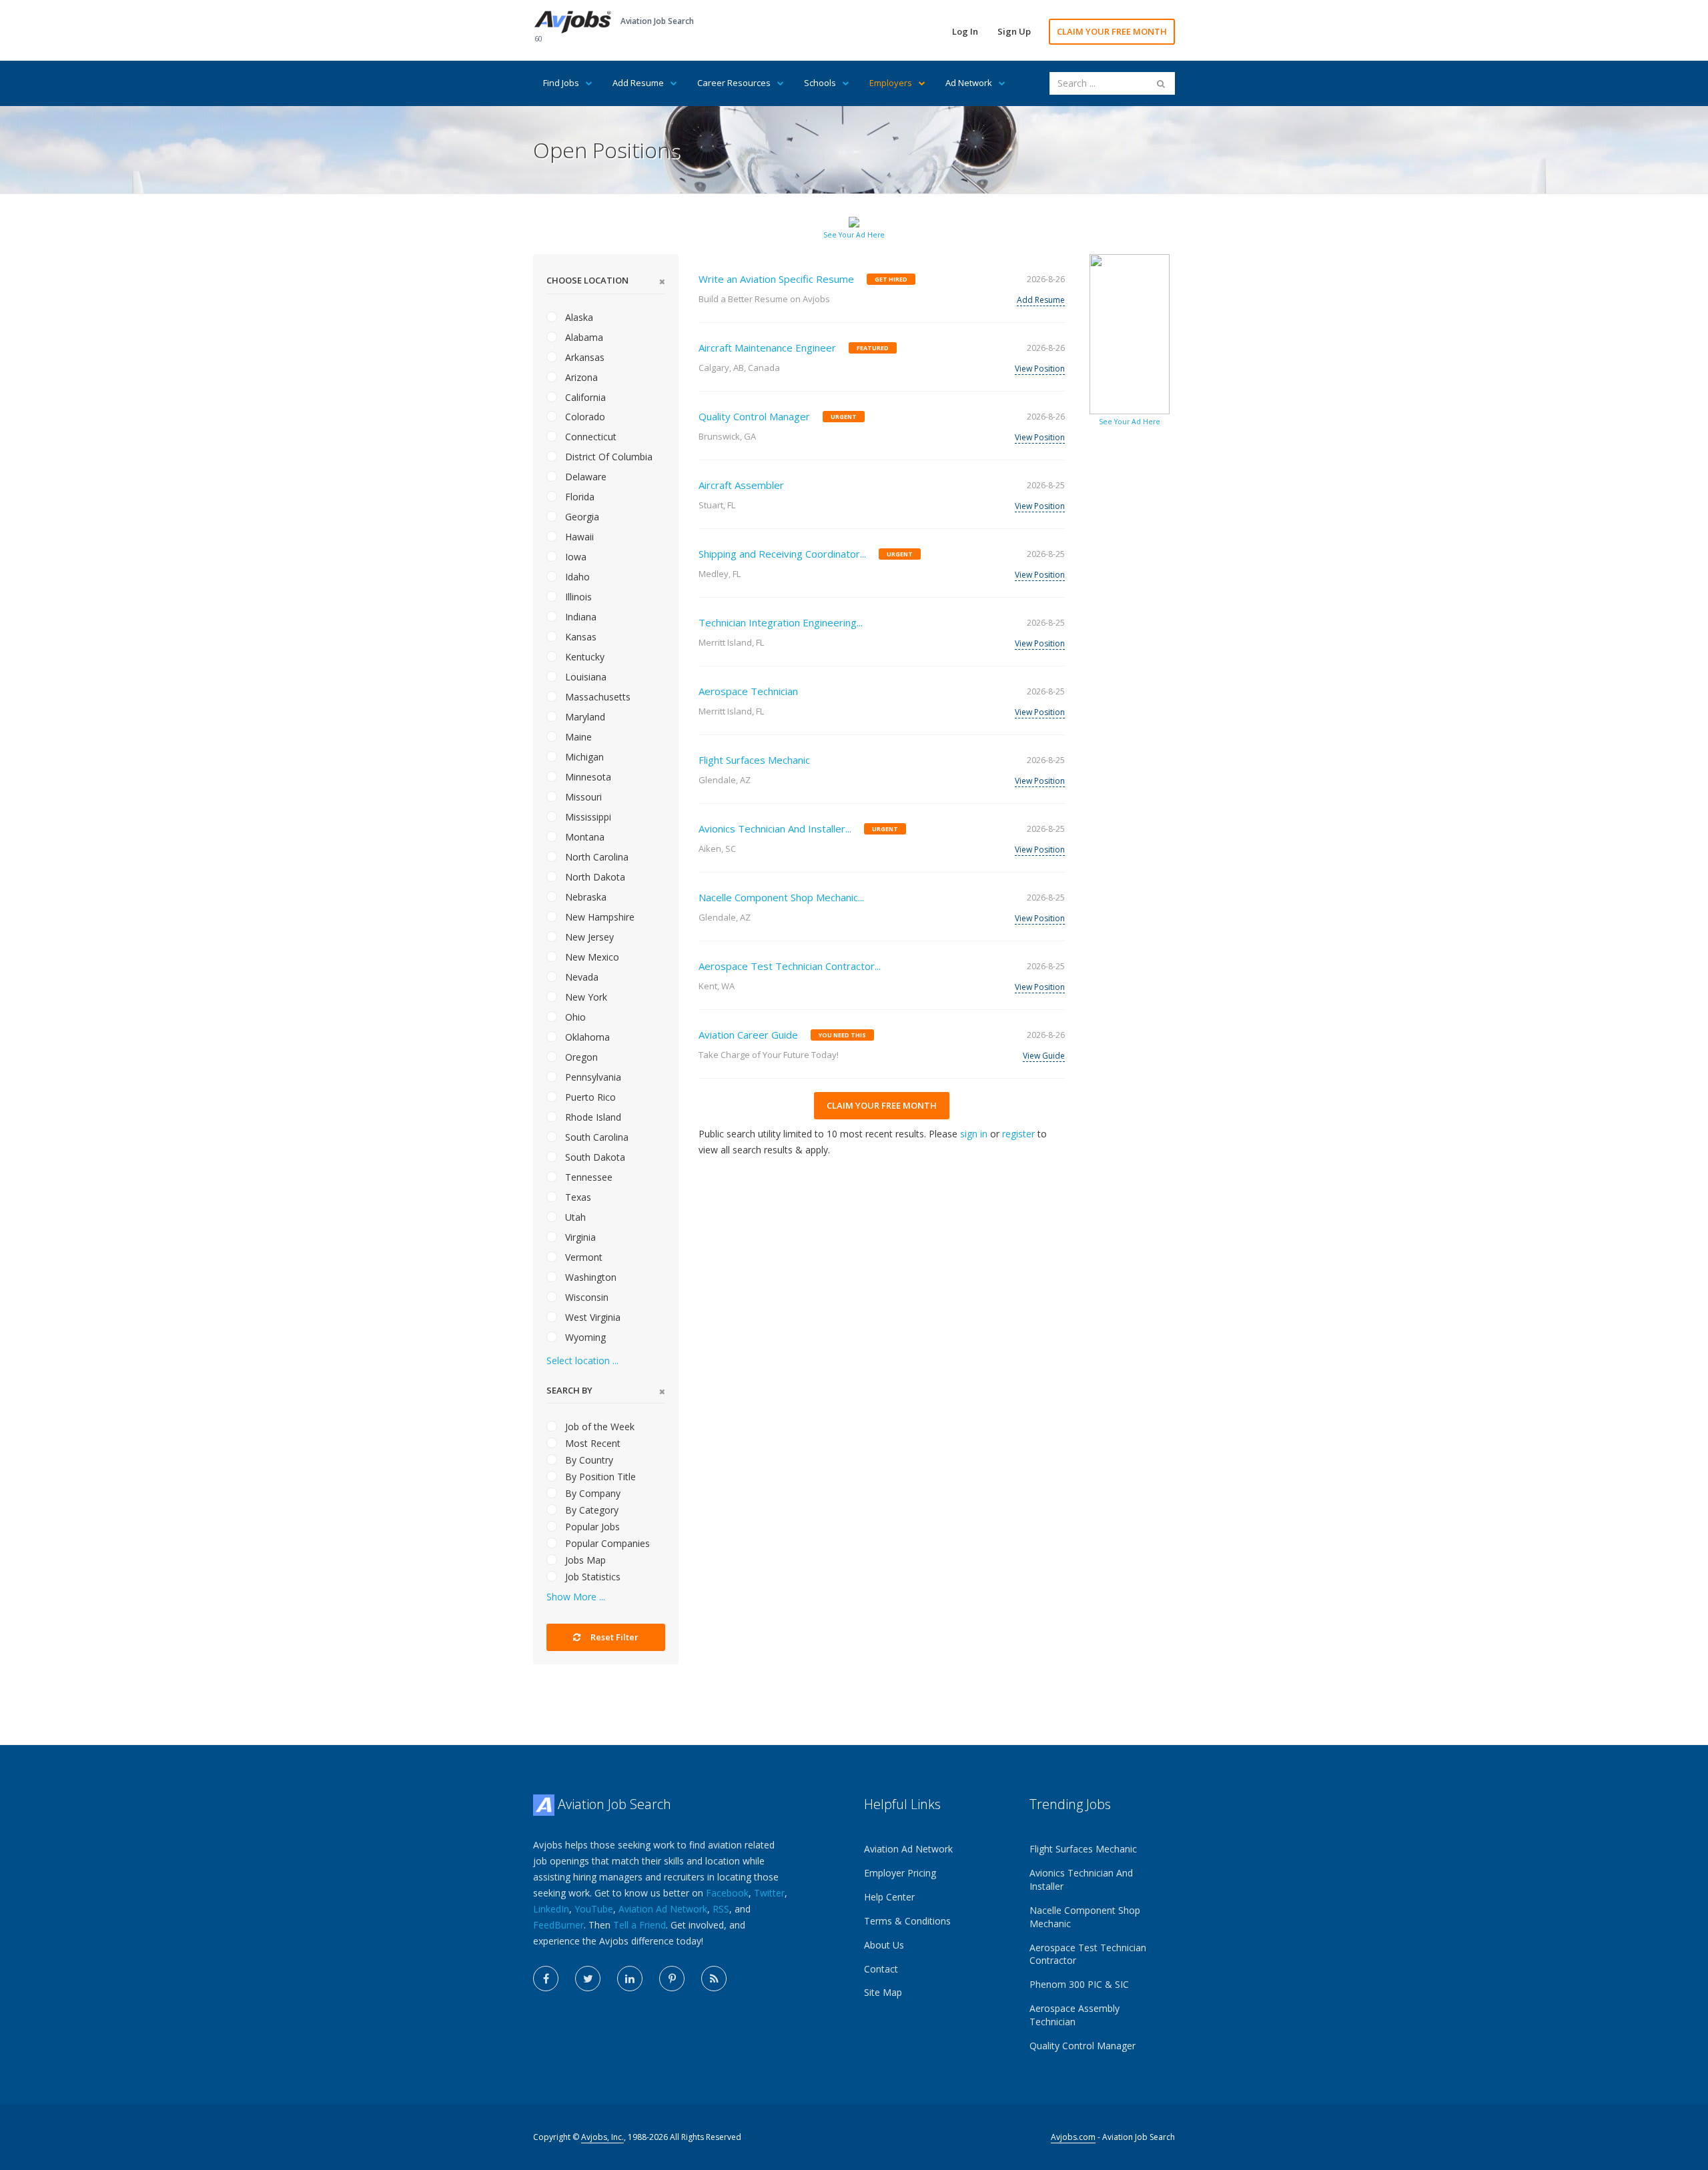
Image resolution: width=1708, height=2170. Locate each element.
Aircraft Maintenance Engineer (767, 348)
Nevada (580, 977)
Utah (574, 1217)
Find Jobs (561, 83)
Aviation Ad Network (663, 1909)
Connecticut (589, 437)
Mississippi (587, 817)
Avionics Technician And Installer (1081, 1879)
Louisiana (584, 677)
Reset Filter (613, 1637)
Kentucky (583, 657)
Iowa (574, 557)
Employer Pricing (900, 1873)
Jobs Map (584, 1560)
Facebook (727, 1893)
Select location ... (582, 1361)
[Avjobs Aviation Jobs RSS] (714, 1979)
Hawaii (578, 537)
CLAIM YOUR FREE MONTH (1112, 31)
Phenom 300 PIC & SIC (1079, 1984)
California (584, 397)
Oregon (580, 1057)
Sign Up (1014, 31)
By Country (588, 1460)
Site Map (883, 1992)
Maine (577, 737)
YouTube (594, 1909)
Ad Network (969, 83)
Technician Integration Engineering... (781, 622)
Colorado (584, 417)
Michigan (583, 757)
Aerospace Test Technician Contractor (1088, 1954)
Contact (881, 1969)
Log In (965, 31)
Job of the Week (598, 1427)
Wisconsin (585, 1297)
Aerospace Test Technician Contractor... (790, 966)
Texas (577, 1197)
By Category (590, 1510)
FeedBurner (558, 1925)
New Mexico (591, 957)
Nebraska (584, 897)
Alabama (583, 337)
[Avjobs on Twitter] (588, 1979)
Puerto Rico (589, 1097)
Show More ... (576, 1597)
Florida (578, 497)
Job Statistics (591, 1577)
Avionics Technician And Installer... (775, 829)
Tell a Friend (639, 1925)
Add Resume (638, 83)
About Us (884, 1945)
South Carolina (595, 1137)
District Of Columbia (607, 457)
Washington (589, 1277)
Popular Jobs (591, 1527)
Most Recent (591, 1443)
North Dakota (594, 877)
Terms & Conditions (907, 1921)
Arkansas (583, 357)
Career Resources (734, 83)
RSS (721, 1909)
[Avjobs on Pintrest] (672, 1979)
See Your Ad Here (854, 235)
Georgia (581, 517)
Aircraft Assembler (741, 485)
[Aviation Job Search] (573, 21)
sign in (974, 1134)
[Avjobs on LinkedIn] (630, 1979)
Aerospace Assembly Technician (1075, 2015)
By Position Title (599, 1477)
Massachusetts (596, 697)
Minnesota (587, 777)
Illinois (577, 597)
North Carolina (595, 857)
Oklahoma (586, 1037)
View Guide (1044, 1056)
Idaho (576, 577)
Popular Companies (606, 1543)
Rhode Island (592, 1117)
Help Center (889, 1897)
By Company (591, 1493)
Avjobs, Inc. (602, 2137)
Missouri (582, 797)
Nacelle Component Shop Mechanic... (781, 897)
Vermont (582, 1257)
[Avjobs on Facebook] (546, 1979)
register (1018, 1134)
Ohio (574, 1017)
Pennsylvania (592, 1077)
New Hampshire (598, 917)
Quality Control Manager (754, 416)
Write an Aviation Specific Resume (776, 279)
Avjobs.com (1073, 2137)
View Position (1040, 369)
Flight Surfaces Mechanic (754, 760)
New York (585, 997)
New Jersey (588, 937)
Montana (583, 837)
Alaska (578, 317)
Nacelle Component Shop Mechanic (1085, 1917)
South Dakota (594, 1157)
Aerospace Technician (748, 691)
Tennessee (587, 1177)
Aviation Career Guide (748, 1035)
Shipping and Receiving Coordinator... (782, 554)
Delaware (584, 477)
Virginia (579, 1237)
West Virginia (591, 1317)
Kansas (579, 637)
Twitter (769, 1893)
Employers (891, 83)
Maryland (584, 717)
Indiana (579, 617)
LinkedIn (551, 1909)
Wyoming (584, 1337)
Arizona (580, 377)
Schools (820, 83)
